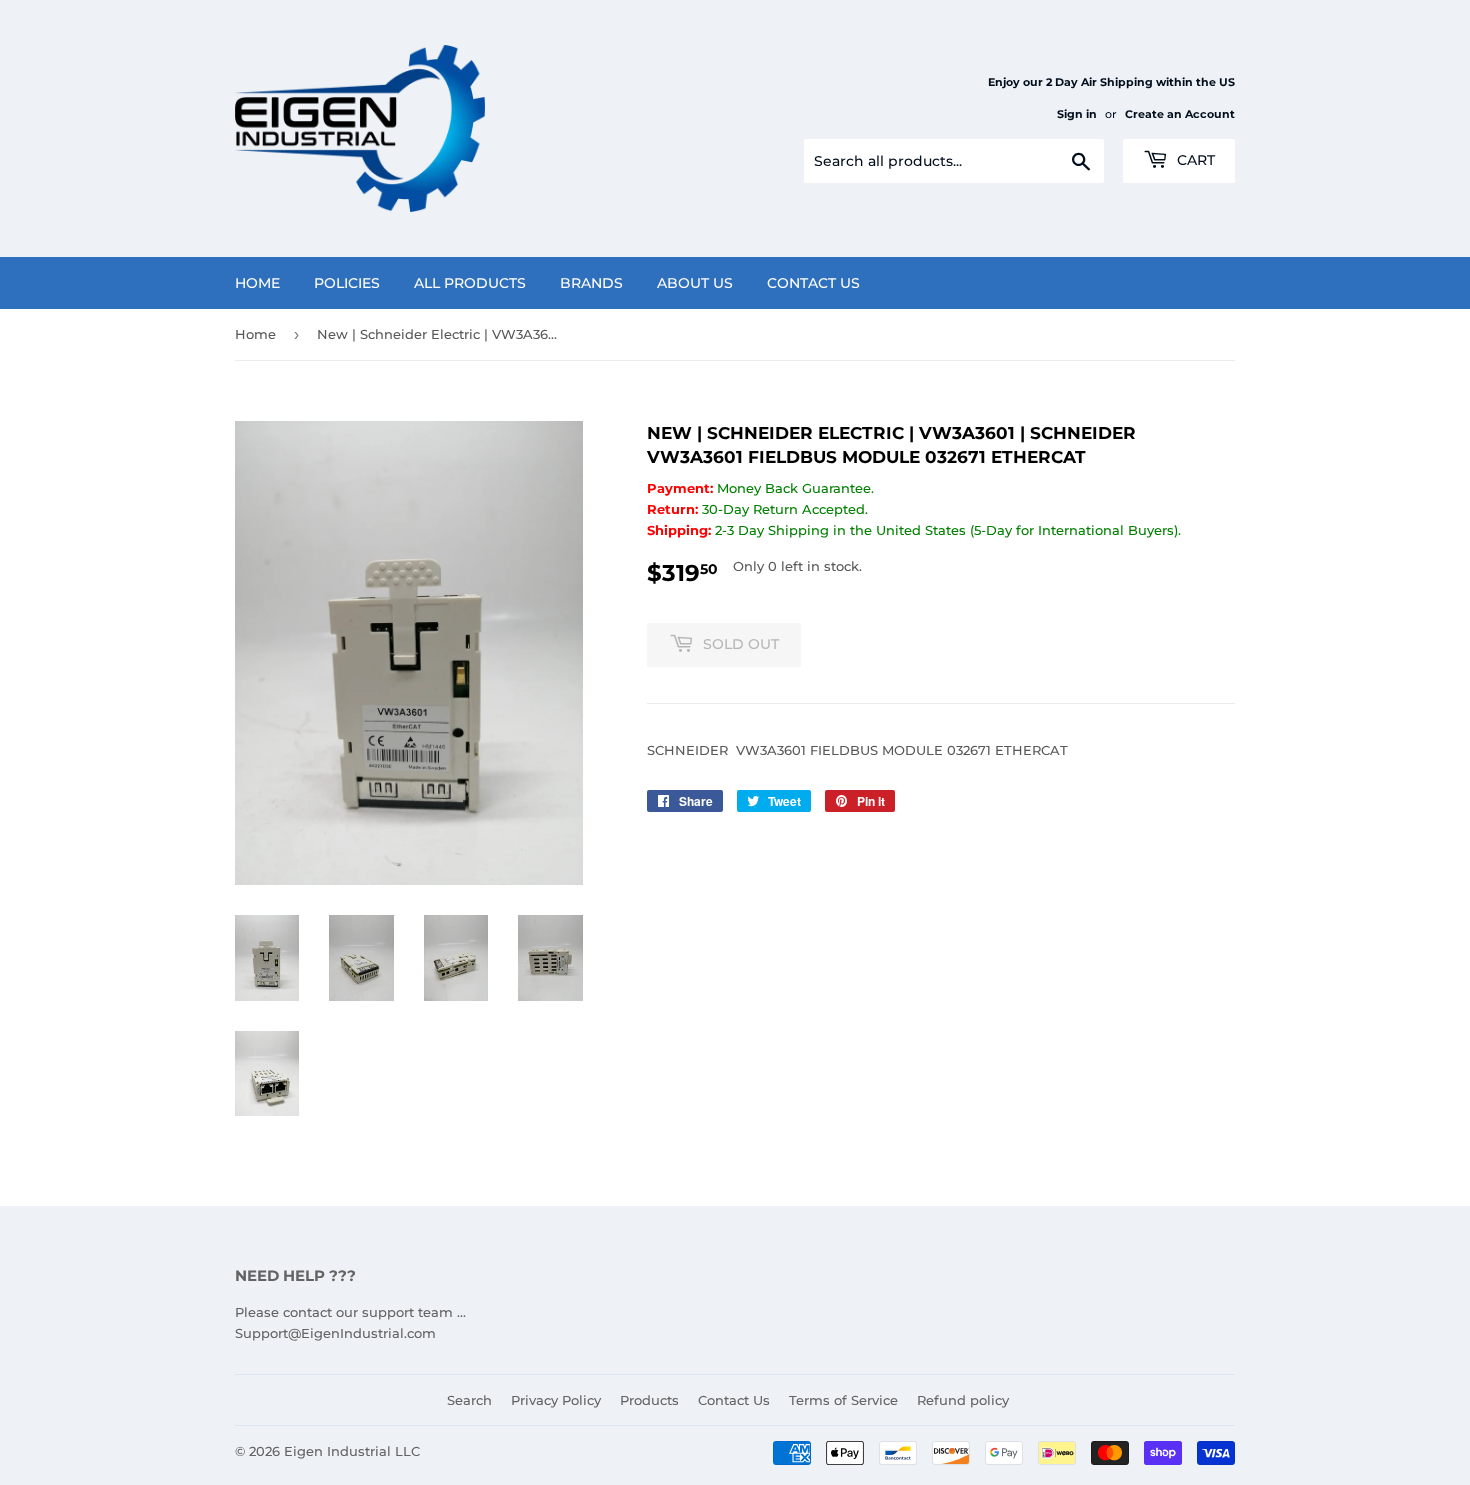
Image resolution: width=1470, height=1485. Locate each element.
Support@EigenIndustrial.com (335, 1333)
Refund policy (963, 1400)
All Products (470, 283)
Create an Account (1180, 114)
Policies (347, 283)
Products (649, 1400)
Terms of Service (843, 1400)
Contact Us (813, 283)
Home (257, 283)
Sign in (1077, 114)
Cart (1194, 160)
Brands (591, 283)
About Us (695, 283)
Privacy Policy (556, 1400)
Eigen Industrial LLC (352, 1451)
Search (469, 1400)
